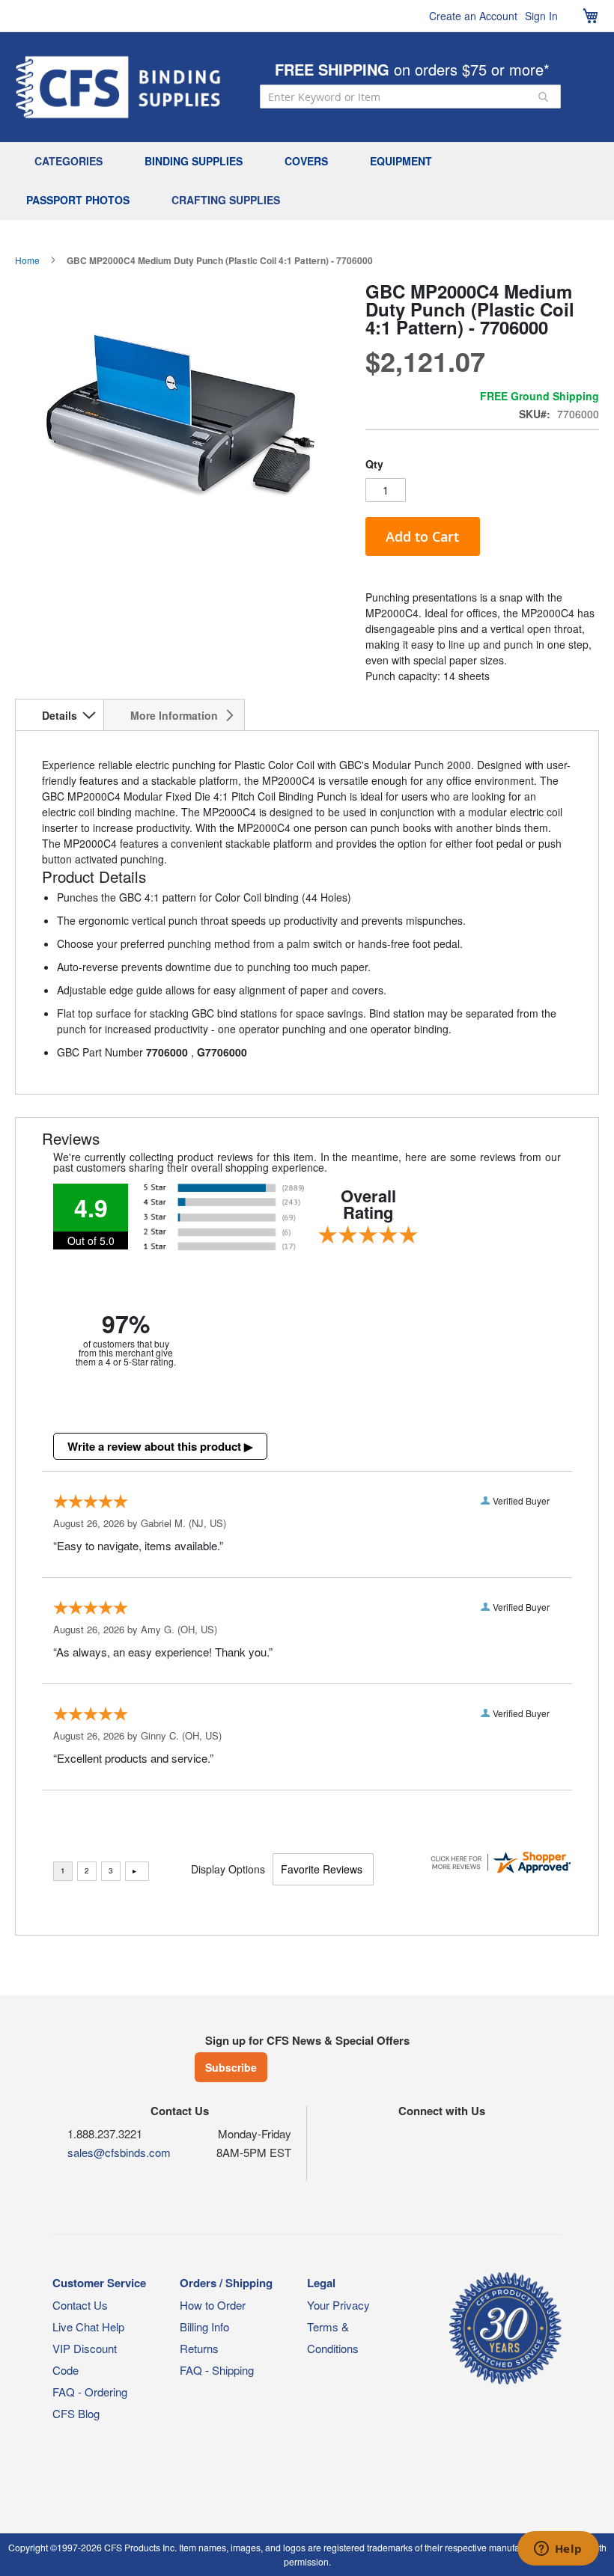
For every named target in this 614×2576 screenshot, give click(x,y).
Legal (321, 2283)
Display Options (228, 1869)
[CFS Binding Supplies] (118, 87)
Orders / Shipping (226, 2283)
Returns (199, 2348)
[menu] (307, 181)
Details (60, 715)
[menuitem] (72, 162)
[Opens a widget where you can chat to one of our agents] (558, 2550)
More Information (174, 715)
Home (27, 260)
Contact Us (80, 2305)
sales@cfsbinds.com (119, 2152)
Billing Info (204, 2326)
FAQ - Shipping (217, 2370)
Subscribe (231, 2067)
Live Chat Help (88, 2326)
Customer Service (99, 2283)
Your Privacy (338, 2305)
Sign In (541, 16)
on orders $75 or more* (412, 69)
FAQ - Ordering (90, 2392)
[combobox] (410, 97)
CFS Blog (76, 2413)
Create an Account (473, 16)
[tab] (60, 715)
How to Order (213, 2305)
